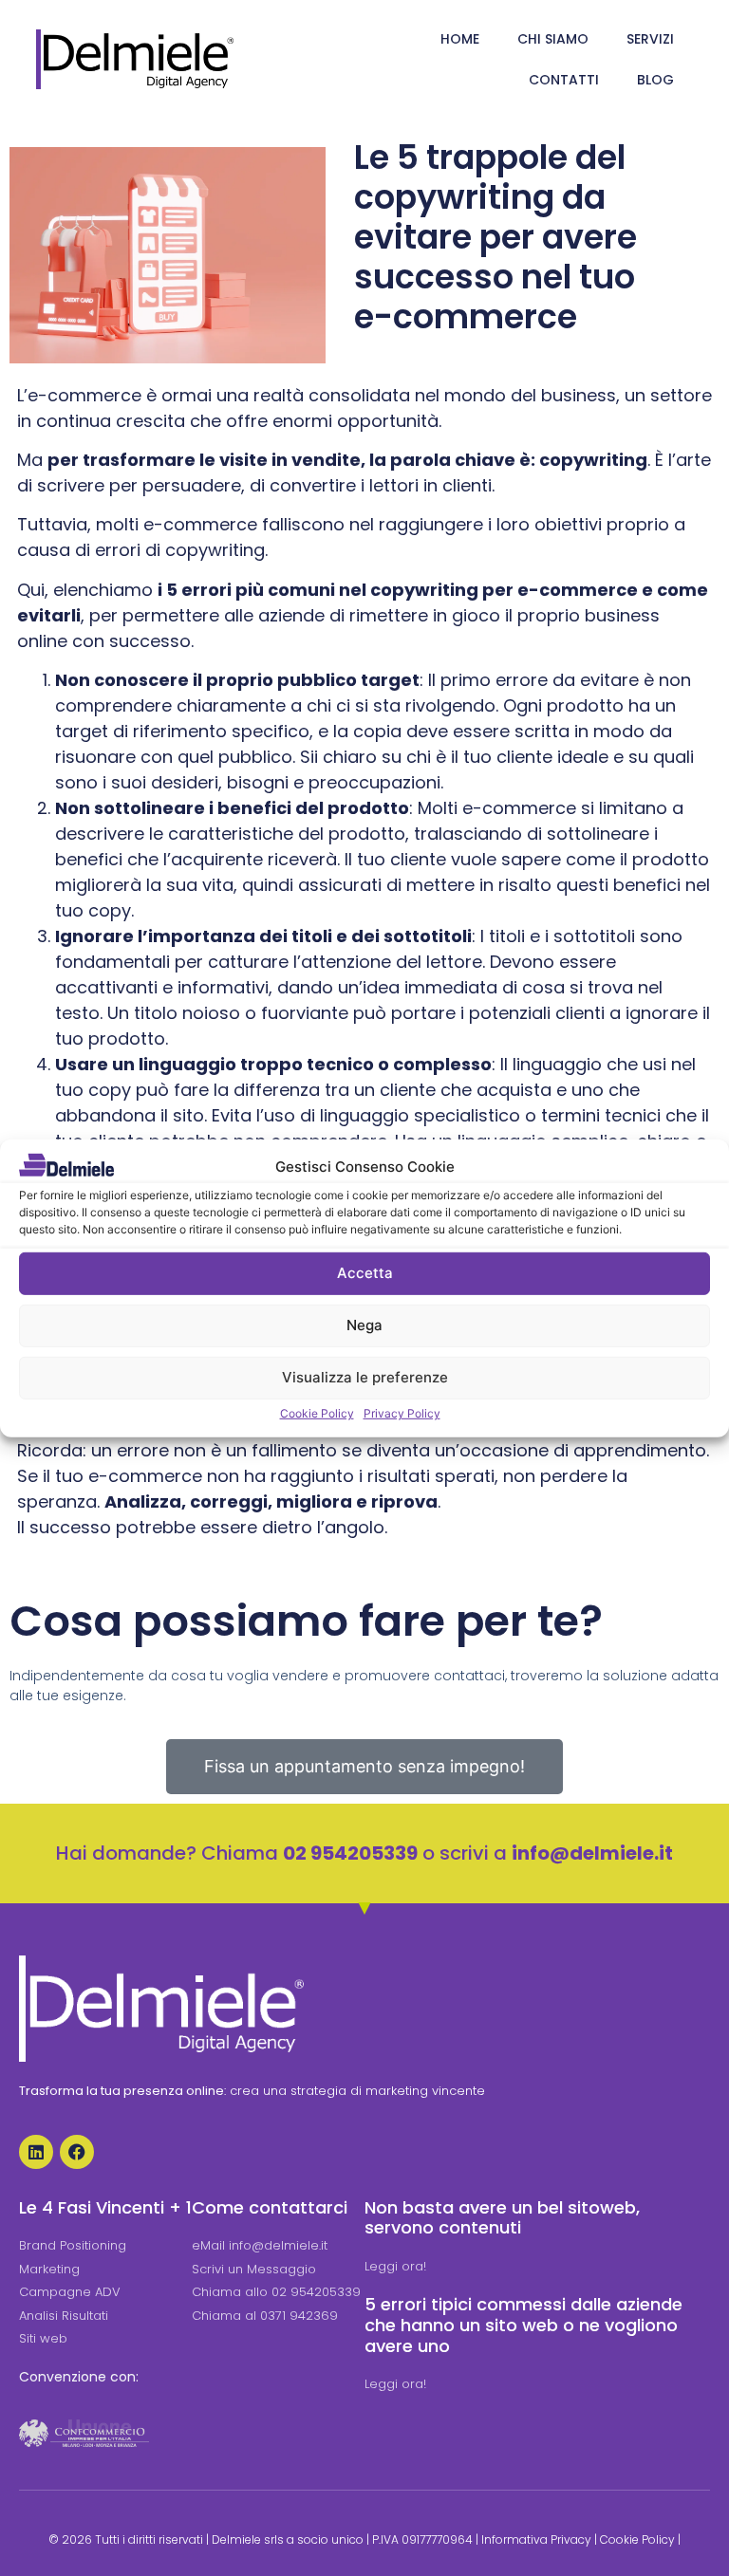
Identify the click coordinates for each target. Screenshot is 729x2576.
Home (460, 39)
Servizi (650, 39)
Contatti (564, 80)
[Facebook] (77, 2152)
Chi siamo (553, 39)
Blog (655, 80)
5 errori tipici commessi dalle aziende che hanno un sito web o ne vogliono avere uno (523, 2325)
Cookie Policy (317, 1413)
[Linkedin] (36, 2152)
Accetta (365, 1273)
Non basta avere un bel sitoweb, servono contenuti (502, 2218)
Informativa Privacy (536, 2539)
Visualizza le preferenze (365, 1377)
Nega (364, 1325)
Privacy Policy (402, 1413)
